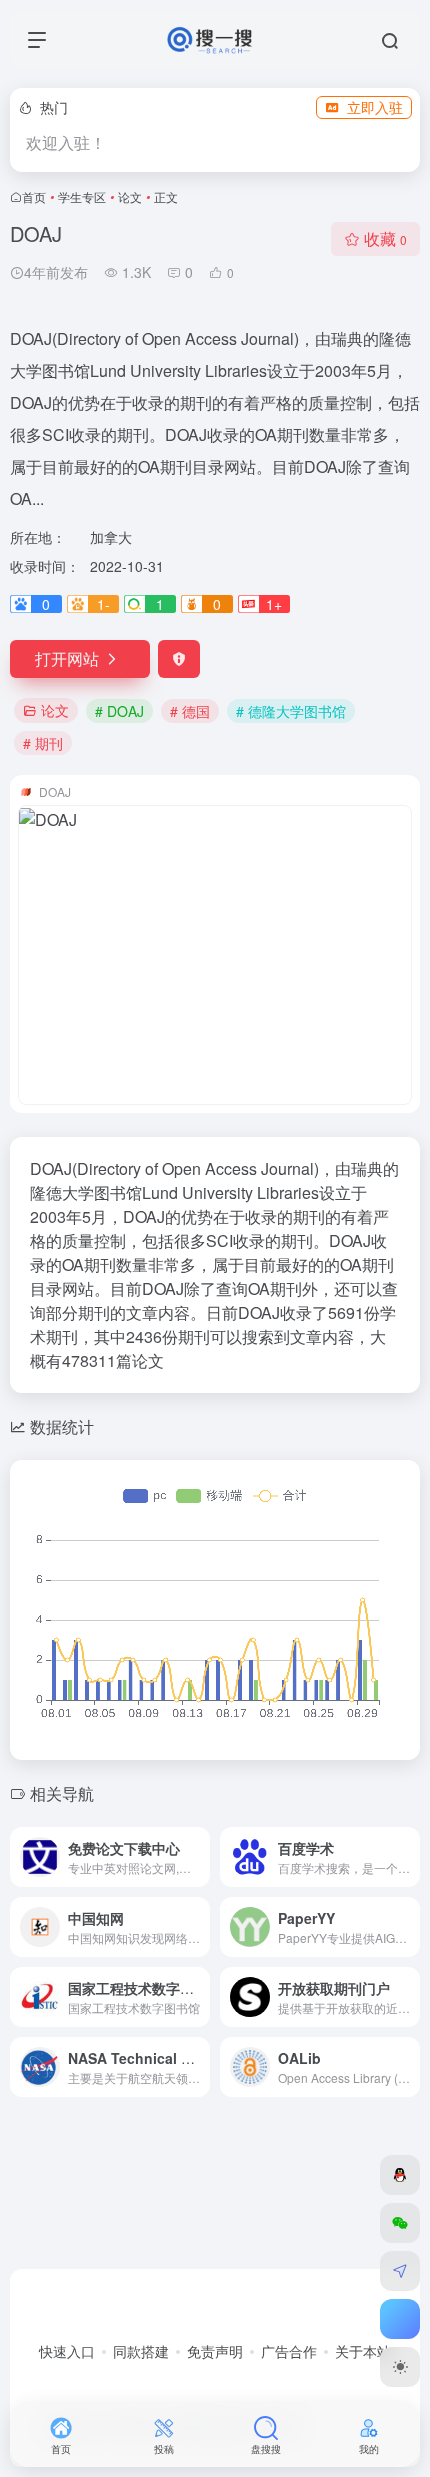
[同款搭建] (400, 2271)
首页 (34, 196)
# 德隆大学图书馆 (291, 711)
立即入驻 (375, 107)
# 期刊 (43, 743)
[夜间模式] (400, 2367)
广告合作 (289, 2351)
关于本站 (363, 2351)
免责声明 (215, 2351)
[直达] (199, 1857)
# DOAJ (119, 711)
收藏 (385, 238)
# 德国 (190, 711)
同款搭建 (141, 2351)
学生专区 (82, 196)
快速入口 (67, 2351)
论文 (130, 196)
